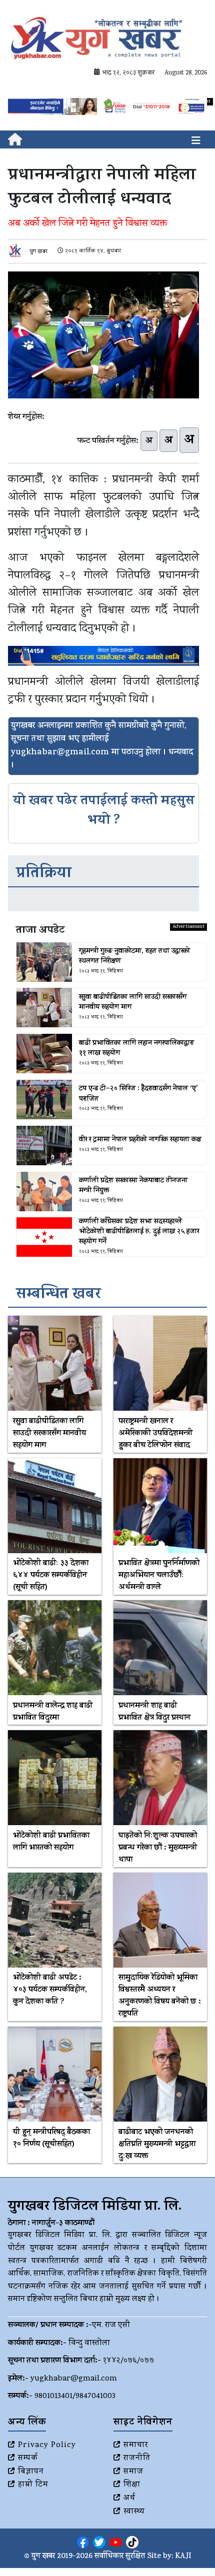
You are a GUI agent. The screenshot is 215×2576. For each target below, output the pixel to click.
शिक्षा (132, 2485)
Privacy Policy (47, 2446)
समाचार (136, 2446)
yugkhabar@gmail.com (74, 2379)
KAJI (183, 2557)
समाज (133, 2472)
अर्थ (129, 2499)
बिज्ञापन (31, 2472)
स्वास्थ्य (134, 2512)
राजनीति (137, 2459)
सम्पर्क (28, 2459)
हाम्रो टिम (33, 2485)
